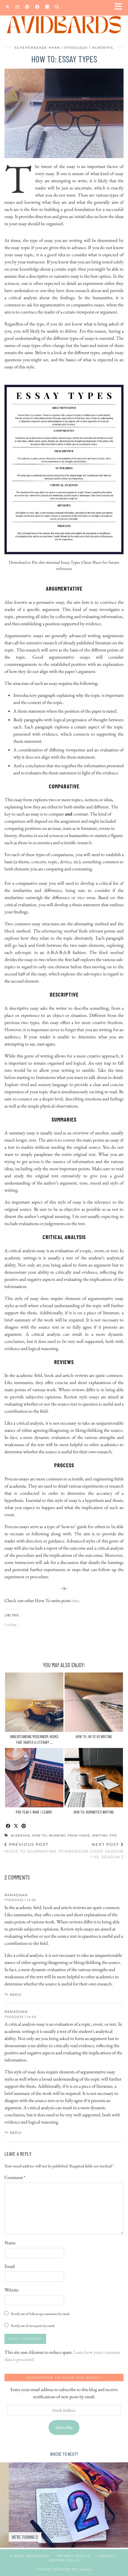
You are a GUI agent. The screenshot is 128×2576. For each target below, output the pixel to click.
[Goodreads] (47, 7)
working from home (70, 1836)
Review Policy (65, 2560)
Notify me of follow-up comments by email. (40, 2314)
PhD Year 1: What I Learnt (34, 1812)
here (75, 1600)
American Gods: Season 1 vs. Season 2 (94, 1851)
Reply (16, 1995)
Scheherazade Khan (37, 48)
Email (10, 2266)
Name (10, 2243)
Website (11, 2290)
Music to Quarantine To (34, 1848)
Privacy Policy (74, 2556)
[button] (120, 8)
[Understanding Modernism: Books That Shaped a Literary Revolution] (34, 1702)
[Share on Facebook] (8, 1826)
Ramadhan (16, 1895)
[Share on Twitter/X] (16, 1826)
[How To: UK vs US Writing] (94, 1702)
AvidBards (38, 2556)
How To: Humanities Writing (94, 1812)
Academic (103, 48)
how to (39, 1836)
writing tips (105, 1836)
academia (20, 1836)
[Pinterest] (27, 7)
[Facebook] (37, 7)
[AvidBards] (64, 19)
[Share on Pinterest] (24, 1826)
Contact (107, 2556)
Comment (15, 2177)
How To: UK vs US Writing (94, 1737)
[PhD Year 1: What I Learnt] (34, 1778)
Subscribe (64, 2427)
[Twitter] (7, 7)
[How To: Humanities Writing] (94, 1778)
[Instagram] (17, 7)
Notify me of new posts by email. (33, 2326)
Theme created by (64, 2569)
